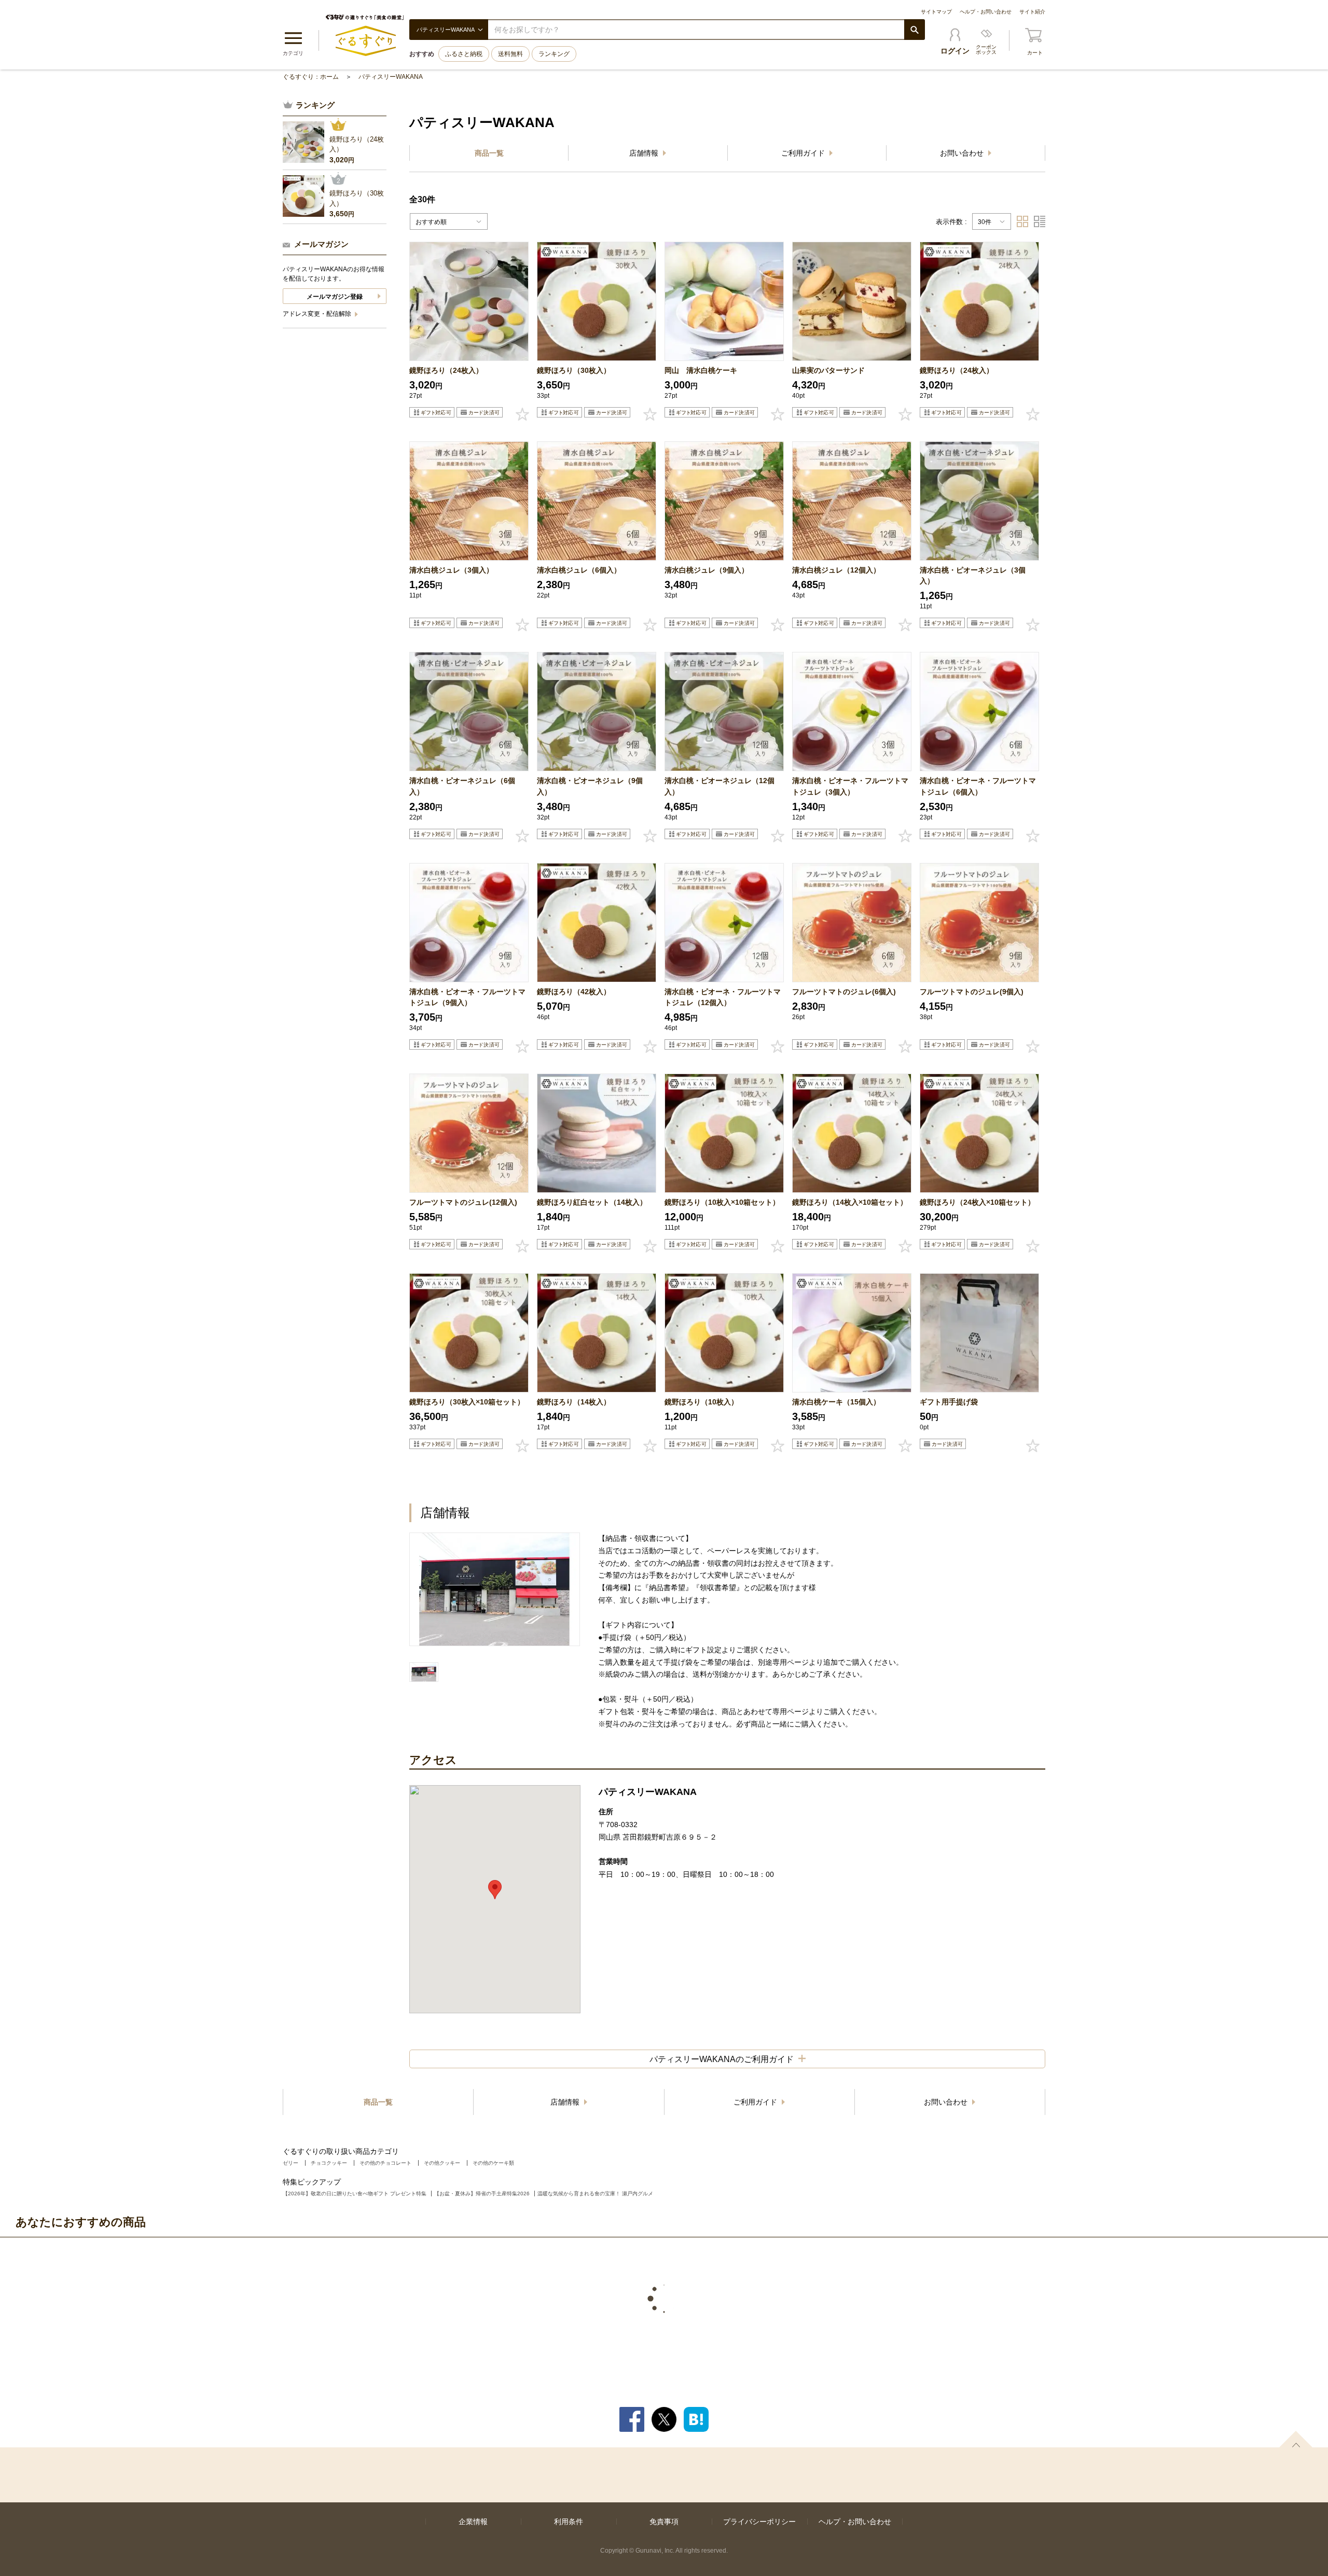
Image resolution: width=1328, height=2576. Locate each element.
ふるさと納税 (464, 54)
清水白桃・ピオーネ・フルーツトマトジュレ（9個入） (467, 997)
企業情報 (473, 2522)
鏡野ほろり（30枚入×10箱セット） (467, 1402)
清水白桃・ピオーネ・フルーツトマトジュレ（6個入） (978, 786)
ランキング (554, 54)
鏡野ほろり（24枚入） (446, 370)
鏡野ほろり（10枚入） (701, 1402)
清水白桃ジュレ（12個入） (836, 570)
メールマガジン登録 (335, 297)
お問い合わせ (963, 153)
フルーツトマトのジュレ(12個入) (463, 1202)
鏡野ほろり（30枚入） (574, 370)
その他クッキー (442, 2163)
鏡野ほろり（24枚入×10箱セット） (977, 1202)
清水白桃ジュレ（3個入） (451, 570)
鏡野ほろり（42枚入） (574, 992)
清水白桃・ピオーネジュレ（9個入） (590, 786)
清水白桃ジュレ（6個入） (579, 570)
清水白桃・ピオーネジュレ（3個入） (973, 575)
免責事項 (664, 2522)
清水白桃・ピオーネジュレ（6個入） (462, 786)
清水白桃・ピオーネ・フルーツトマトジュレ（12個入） (723, 997)
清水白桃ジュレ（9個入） (707, 570)
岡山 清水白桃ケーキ (701, 370)
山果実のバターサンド (828, 370)
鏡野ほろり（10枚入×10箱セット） (722, 1202)
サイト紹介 (1032, 12)
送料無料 (510, 54)
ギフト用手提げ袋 (949, 1402)
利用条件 (569, 2522)
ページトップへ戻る (1296, 2439)
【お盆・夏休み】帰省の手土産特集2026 (482, 2194)
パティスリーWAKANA (391, 77)
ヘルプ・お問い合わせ (986, 12)
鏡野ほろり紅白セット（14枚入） (592, 1202)
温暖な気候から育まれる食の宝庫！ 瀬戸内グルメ (595, 2194)
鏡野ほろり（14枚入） (574, 1402)
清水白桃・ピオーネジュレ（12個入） (720, 786)
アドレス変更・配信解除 (318, 314)
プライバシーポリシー (759, 2522)
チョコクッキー (329, 2163)
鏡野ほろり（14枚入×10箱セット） (850, 1202)
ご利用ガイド (804, 153)
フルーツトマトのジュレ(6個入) (844, 992)
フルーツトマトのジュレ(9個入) (972, 992)
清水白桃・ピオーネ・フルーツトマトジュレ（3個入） (850, 786)
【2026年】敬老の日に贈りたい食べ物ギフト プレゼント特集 (355, 2194)
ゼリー (290, 2163)
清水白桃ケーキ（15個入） (836, 1402)
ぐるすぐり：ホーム (311, 77)
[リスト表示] (1040, 221)
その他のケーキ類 (493, 2163)
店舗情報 (645, 153)
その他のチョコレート (385, 2163)
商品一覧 (489, 153)
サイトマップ (936, 12)
